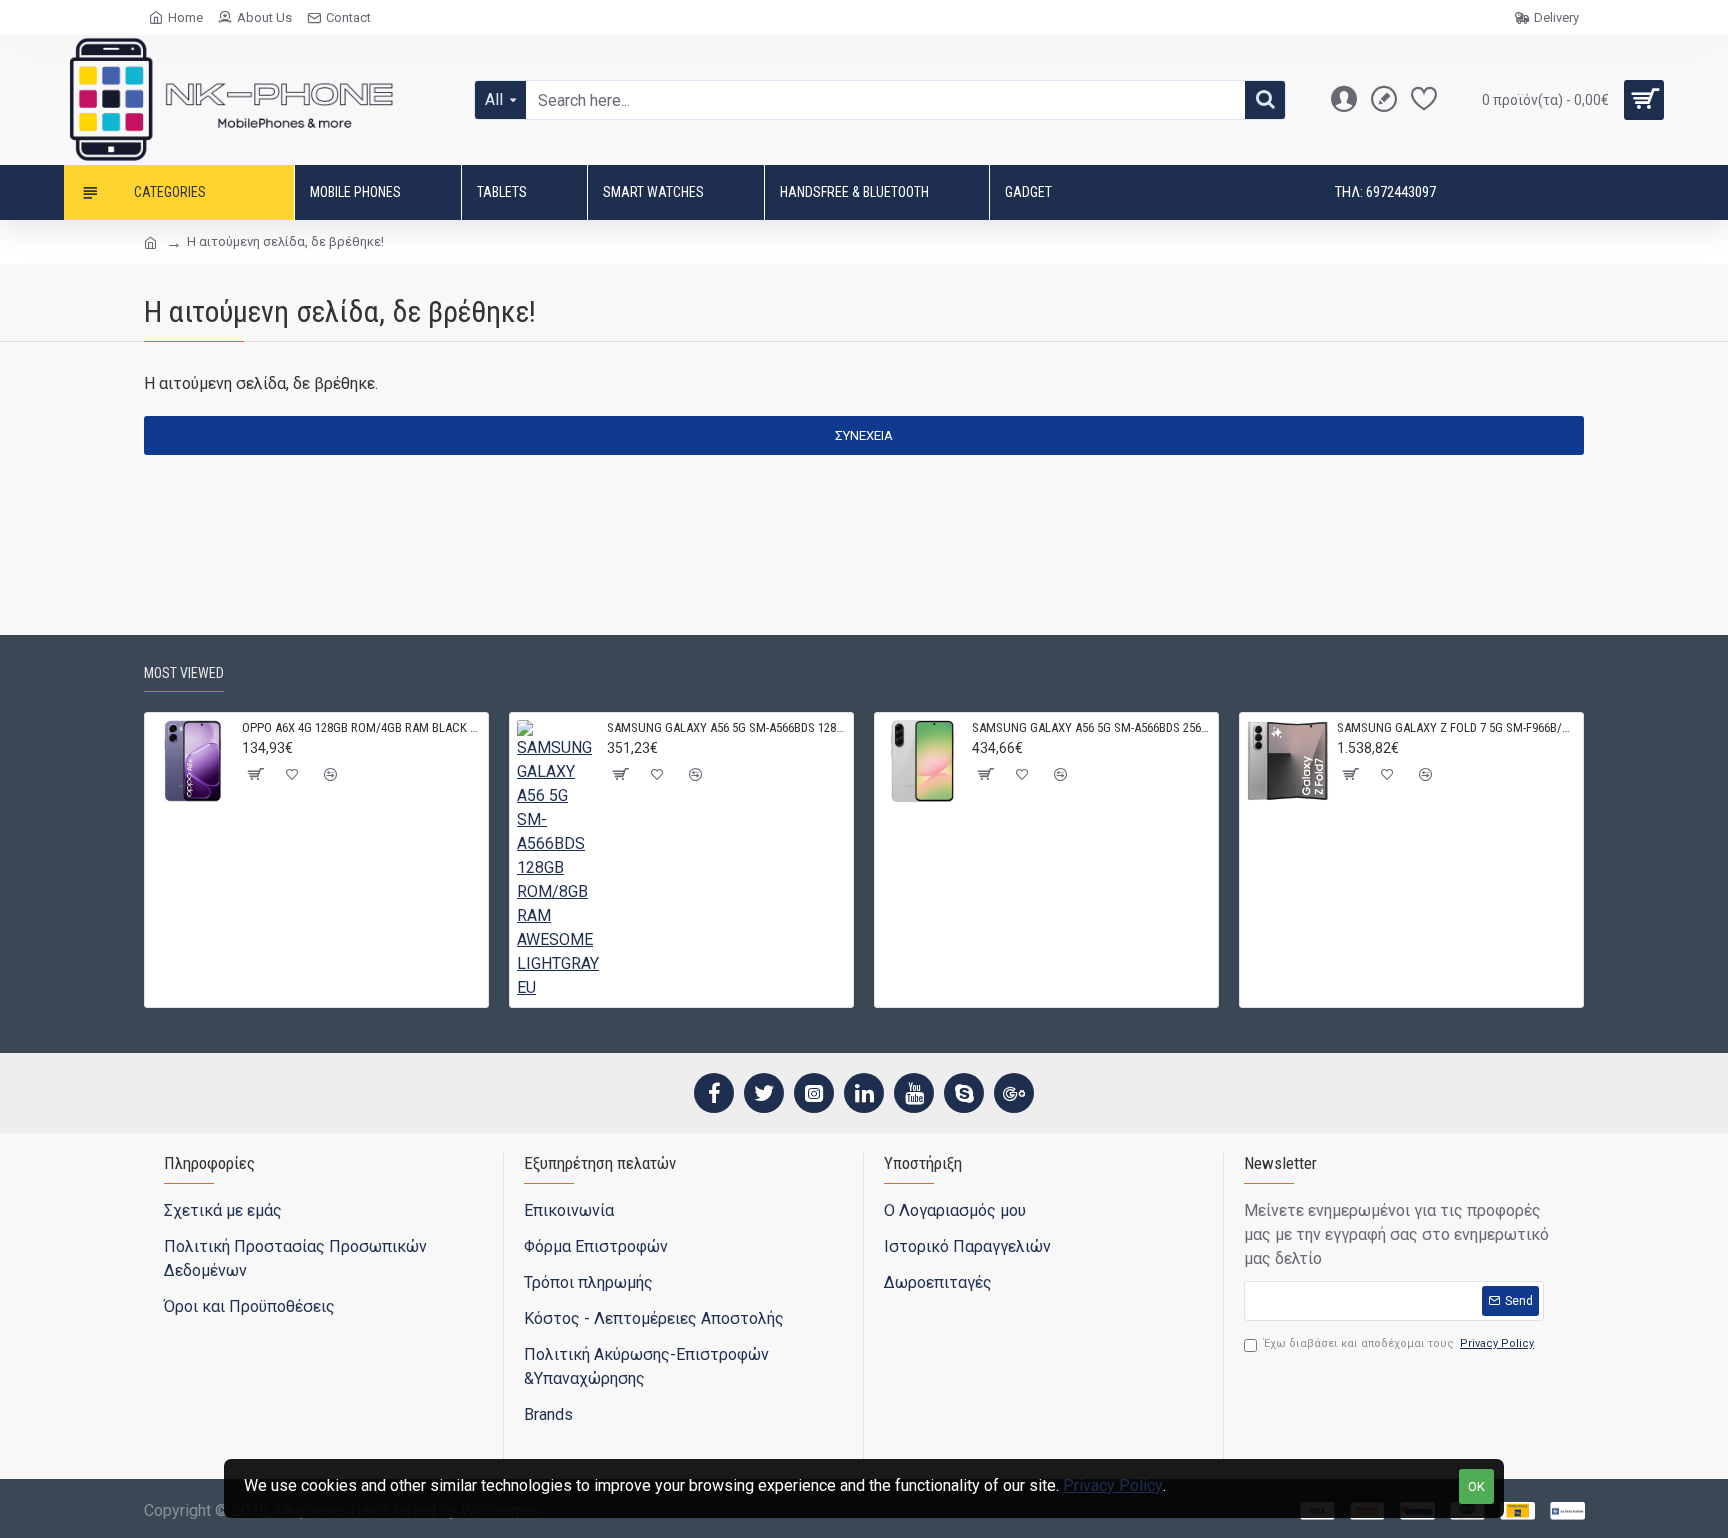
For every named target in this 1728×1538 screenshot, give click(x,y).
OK (1476, 1486)
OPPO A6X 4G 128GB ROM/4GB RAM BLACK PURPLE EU (361, 727)
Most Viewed (184, 673)
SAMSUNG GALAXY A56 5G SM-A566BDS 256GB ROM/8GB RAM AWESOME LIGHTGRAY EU (1091, 727)
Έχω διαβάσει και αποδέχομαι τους (1399, 1343)
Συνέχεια (864, 435)
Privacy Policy (1113, 1485)
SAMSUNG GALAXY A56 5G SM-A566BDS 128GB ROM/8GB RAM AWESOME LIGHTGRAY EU (726, 727)
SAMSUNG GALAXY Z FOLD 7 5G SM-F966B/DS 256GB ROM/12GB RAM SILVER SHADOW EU (1456, 727)
